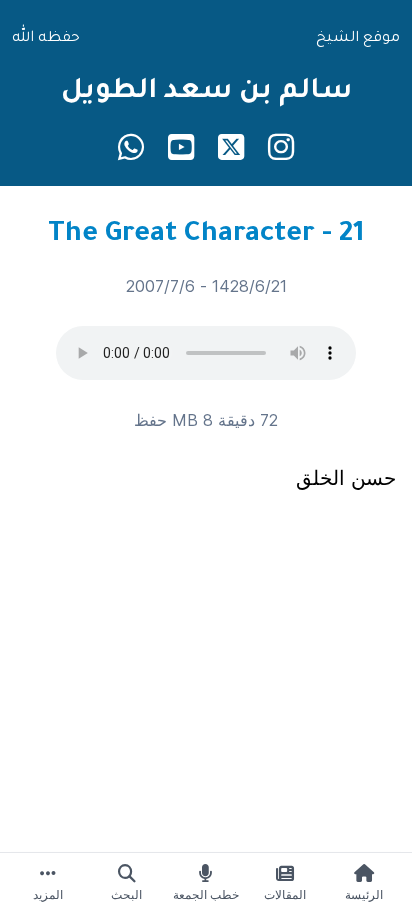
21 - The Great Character (206, 236)
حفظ (150, 420)
